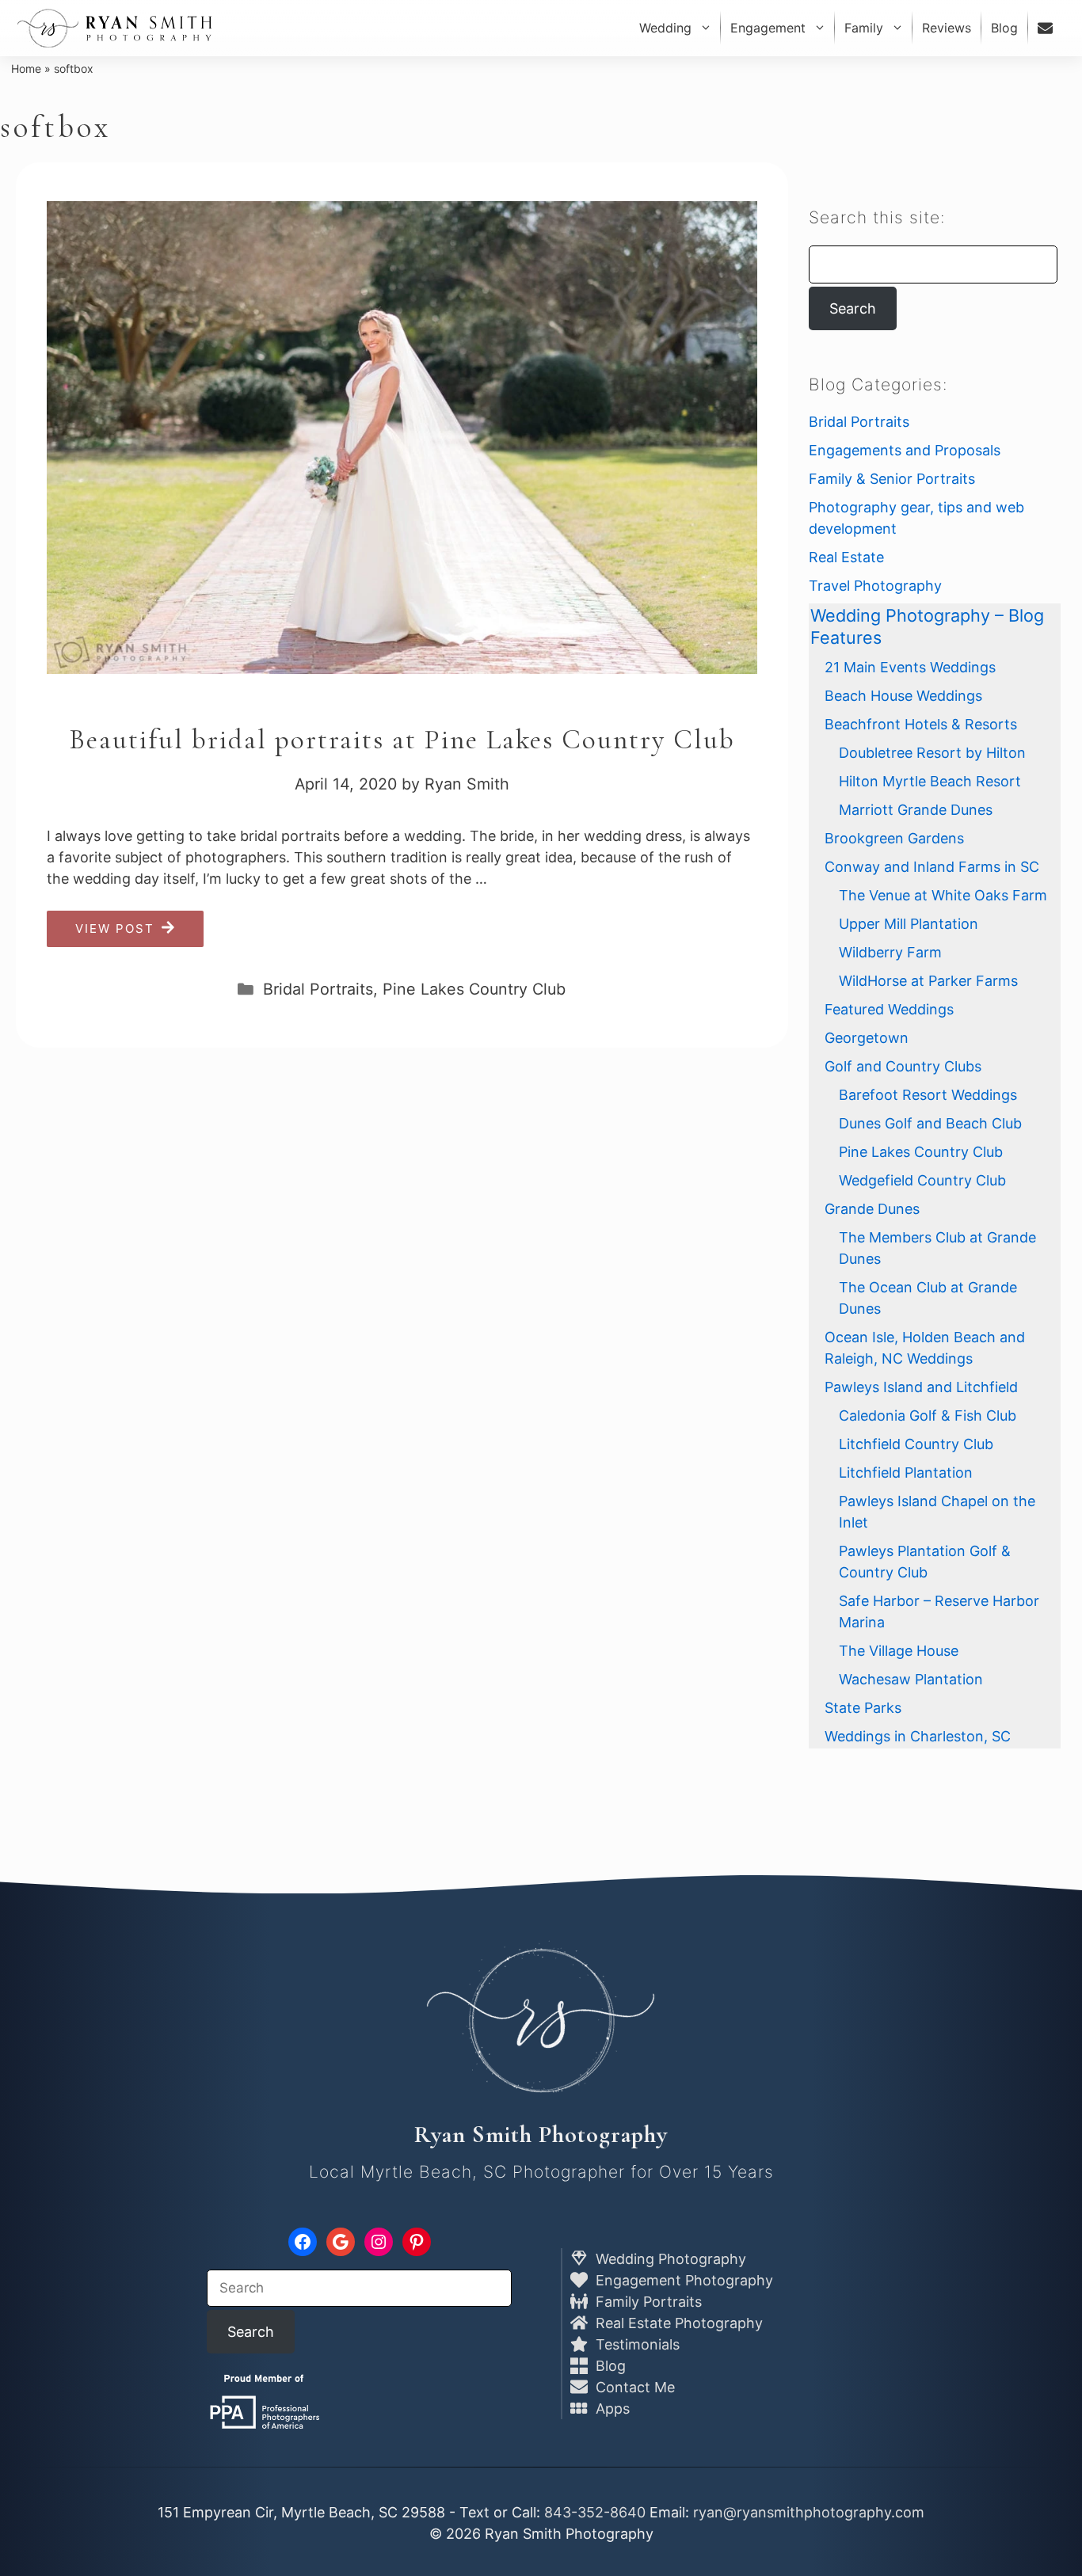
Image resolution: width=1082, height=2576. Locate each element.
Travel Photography (875, 586)
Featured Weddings (889, 1009)
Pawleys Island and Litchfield (921, 1387)
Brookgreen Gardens (894, 838)
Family (864, 28)
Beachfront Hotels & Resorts (921, 724)
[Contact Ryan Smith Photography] (1047, 28)
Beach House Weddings (903, 696)
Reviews (947, 28)
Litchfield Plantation (906, 1473)
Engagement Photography (682, 2280)
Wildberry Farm (890, 952)
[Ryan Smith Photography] (115, 28)
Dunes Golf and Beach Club (930, 1123)
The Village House (899, 1651)
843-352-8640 (595, 2512)
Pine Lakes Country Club (474, 989)
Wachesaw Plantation (911, 1679)
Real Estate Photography (677, 2323)
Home (26, 68)
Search (853, 308)
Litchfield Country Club (916, 1444)
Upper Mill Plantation (909, 924)
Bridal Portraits (318, 989)
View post (115, 928)
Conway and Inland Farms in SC (932, 867)
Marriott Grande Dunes (916, 810)
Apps (611, 2409)
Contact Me (633, 2387)
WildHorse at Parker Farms (928, 981)
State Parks (863, 1708)
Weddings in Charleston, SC (918, 1736)
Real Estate (846, 557)
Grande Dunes (872, 1209)
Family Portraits (647, 2302)
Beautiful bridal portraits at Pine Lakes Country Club (402, 740)
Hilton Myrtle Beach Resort (930, 781)
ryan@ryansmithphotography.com (809, 2512)
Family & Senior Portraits (892, 479)
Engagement (768, 28)
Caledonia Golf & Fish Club (928, 1415)
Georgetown (867, 1038)
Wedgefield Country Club (922, 1180)
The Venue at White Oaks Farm (943, 895)
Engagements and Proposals (905, 450)
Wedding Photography (669, 2259)
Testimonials (636, 2344)
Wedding (665, 28)
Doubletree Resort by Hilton (932, 753)
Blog (1004, 28)
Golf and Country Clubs (903, 1066)
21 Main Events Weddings (910, 667)
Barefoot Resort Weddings (928, 1095)
